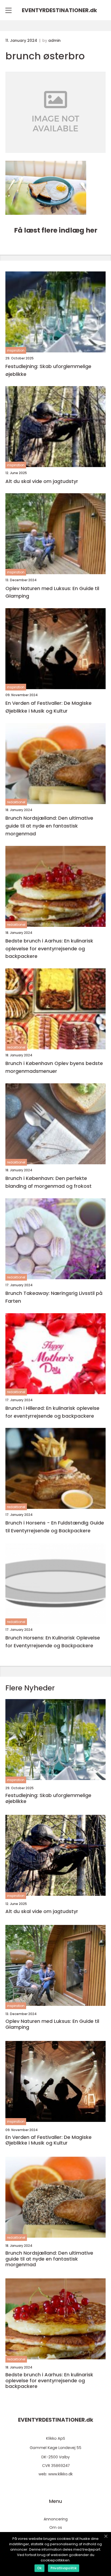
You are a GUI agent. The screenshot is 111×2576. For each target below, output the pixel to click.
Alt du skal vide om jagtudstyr (42, 481)
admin (54, 40)
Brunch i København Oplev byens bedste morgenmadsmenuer (54, 1067)
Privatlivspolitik (64, 2568)
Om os (56, 2527)
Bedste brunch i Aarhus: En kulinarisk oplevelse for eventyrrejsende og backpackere (49, 949)
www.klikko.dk (60, 2474)
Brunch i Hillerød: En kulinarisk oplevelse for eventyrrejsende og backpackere (52, 1412)
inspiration (16, 350)
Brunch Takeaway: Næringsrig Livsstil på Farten (54, 1297)
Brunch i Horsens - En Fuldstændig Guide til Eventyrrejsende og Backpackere (55, 1527)
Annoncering (56, 2519)
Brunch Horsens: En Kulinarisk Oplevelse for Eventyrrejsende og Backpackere (53, 1642)
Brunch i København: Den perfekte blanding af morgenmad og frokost (48, 1182)
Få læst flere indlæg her (56, 230)
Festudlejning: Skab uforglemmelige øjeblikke (48, 370)
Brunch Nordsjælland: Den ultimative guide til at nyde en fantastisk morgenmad (49, 826)
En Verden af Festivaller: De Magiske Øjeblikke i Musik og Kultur (48, 707)
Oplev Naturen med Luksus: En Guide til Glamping (52, 592)
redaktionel (16, 802)
